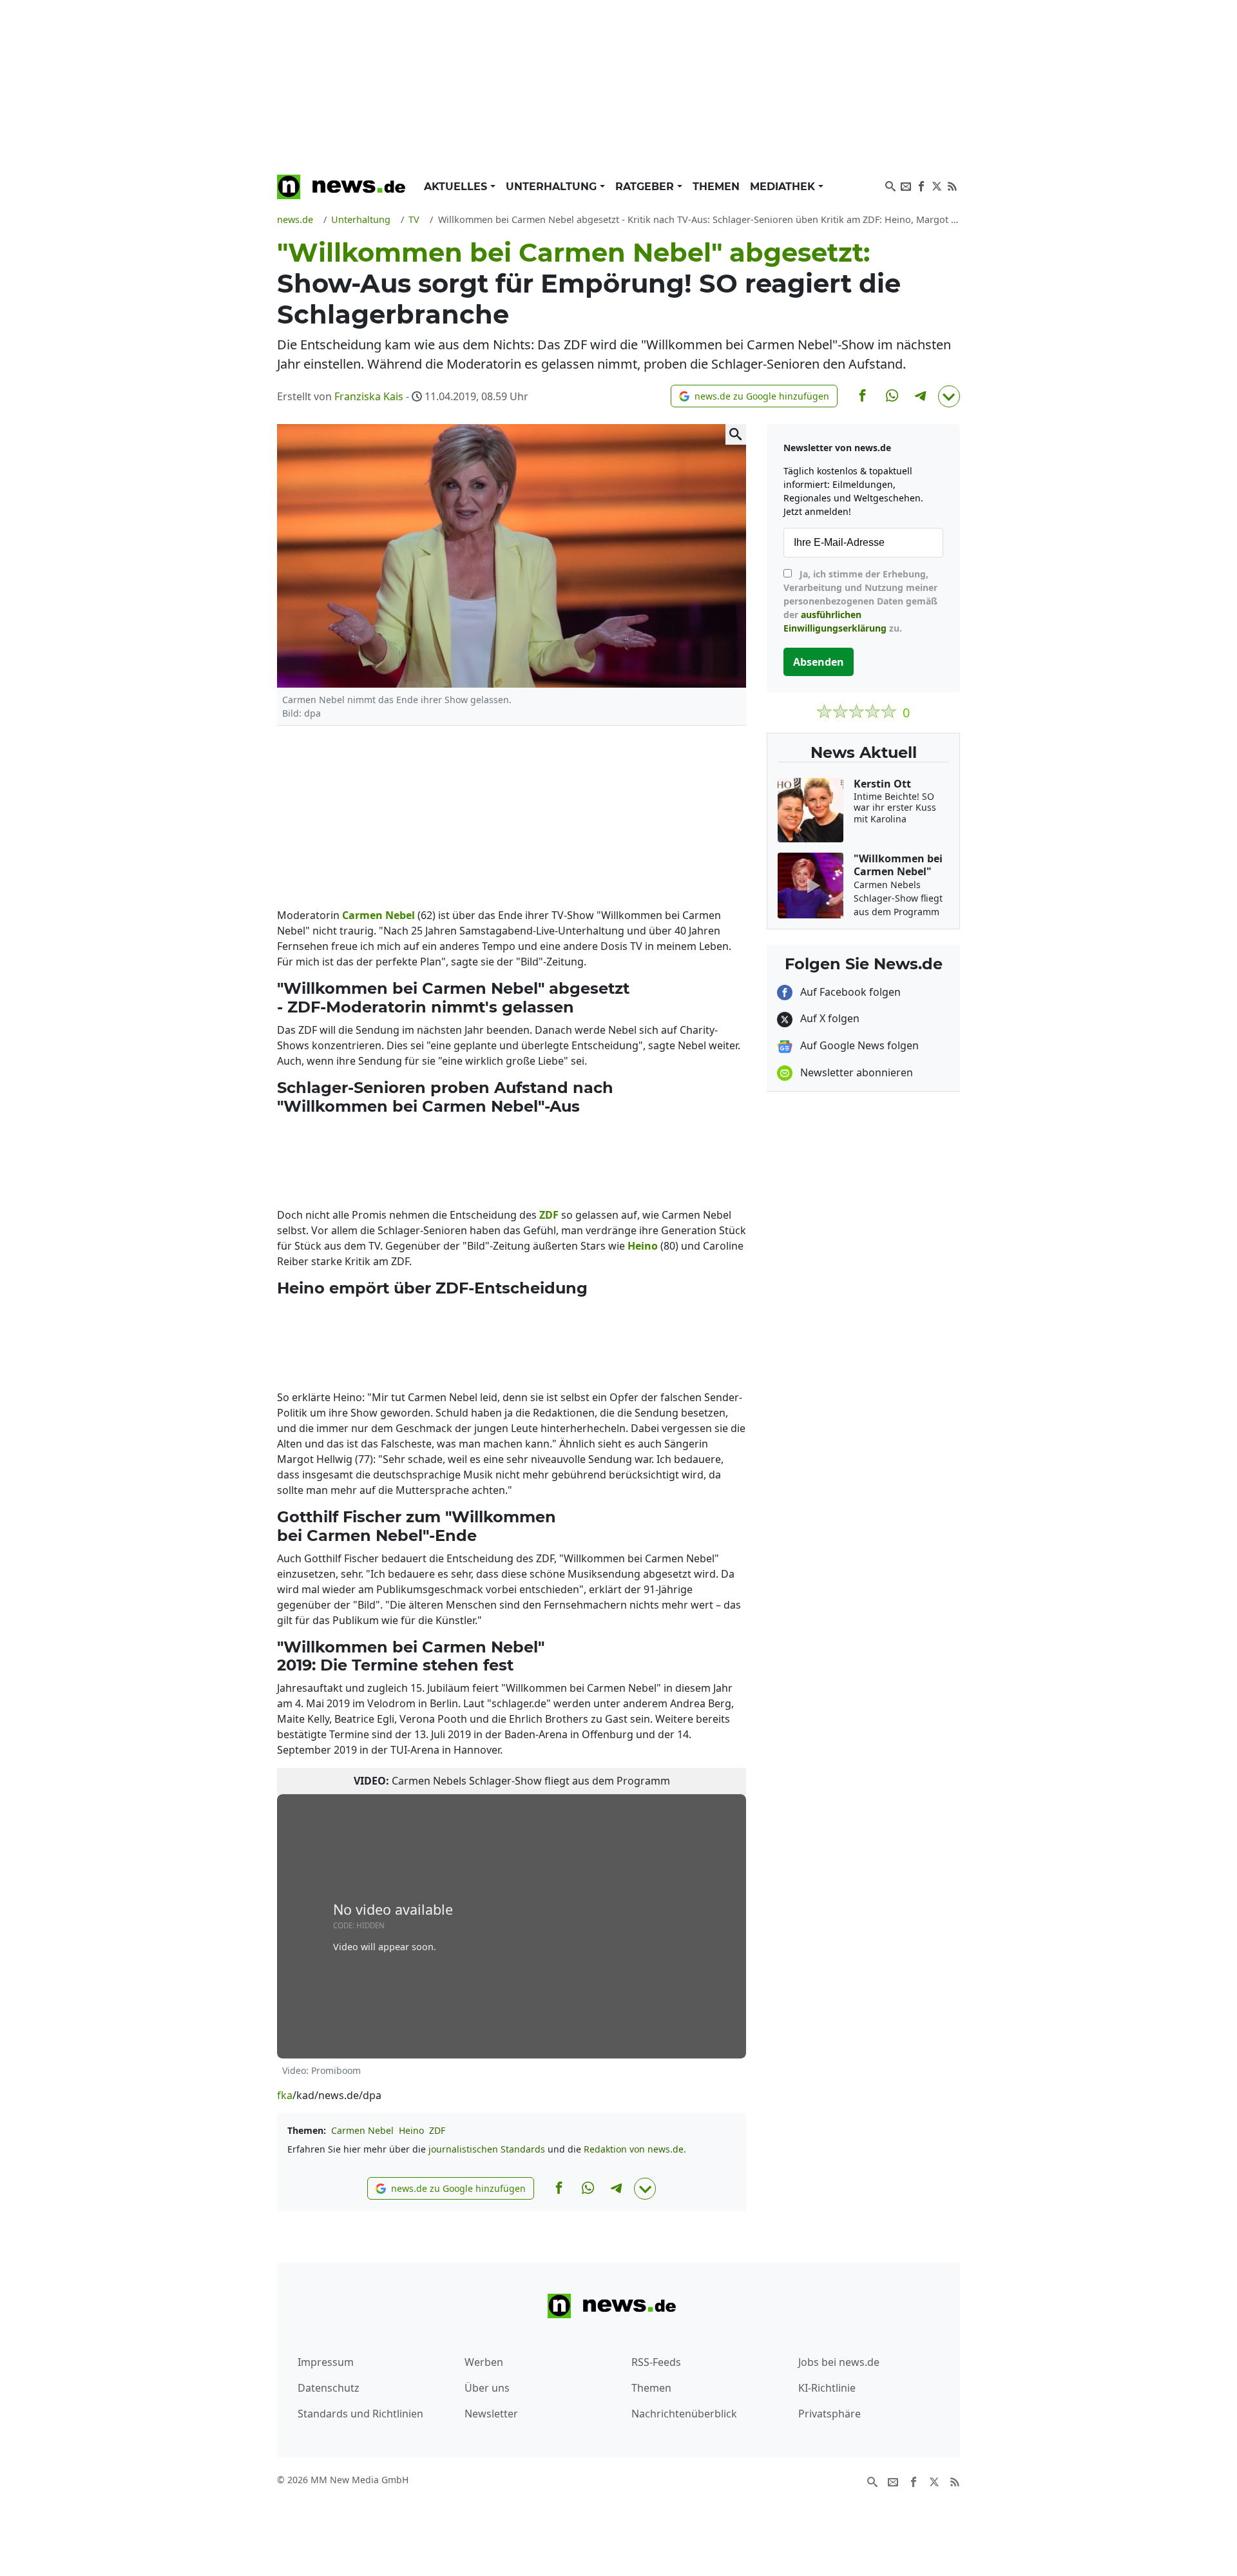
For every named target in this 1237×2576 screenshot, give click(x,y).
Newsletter (491, 2414)
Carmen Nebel (362, 2130)
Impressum (326, 2362)
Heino (411, 2130)
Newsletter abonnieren (855, 1072)
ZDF (437, 2130)
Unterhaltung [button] (553, 187)
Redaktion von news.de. (635, 2149)
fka (285, 2095)
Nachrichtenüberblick (684, 2414)
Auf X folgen (829, 1018)
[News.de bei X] (937, 185)
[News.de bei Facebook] (921, 185)
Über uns (487, 2388)
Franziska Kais (369, 396)
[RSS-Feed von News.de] (952, 185)
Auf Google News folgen (858, 1045)
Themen (716, 187)
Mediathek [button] (784, 187)
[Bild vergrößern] (736, 434)
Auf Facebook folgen (849, 992)
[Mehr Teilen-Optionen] (949, 396)
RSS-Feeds (656, 2362)
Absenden (819, 662)
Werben (484, 2362)
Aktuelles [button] (457, 187)
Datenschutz (329, 2388)
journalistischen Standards (487, 2149)
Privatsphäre (829, 2414)
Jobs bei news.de (839, 2362)
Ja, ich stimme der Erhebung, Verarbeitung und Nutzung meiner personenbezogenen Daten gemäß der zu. (860, 601)
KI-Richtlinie (827, 2388)
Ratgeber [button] (646, 187)
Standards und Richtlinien (360, 2414)
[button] (754, 396)
